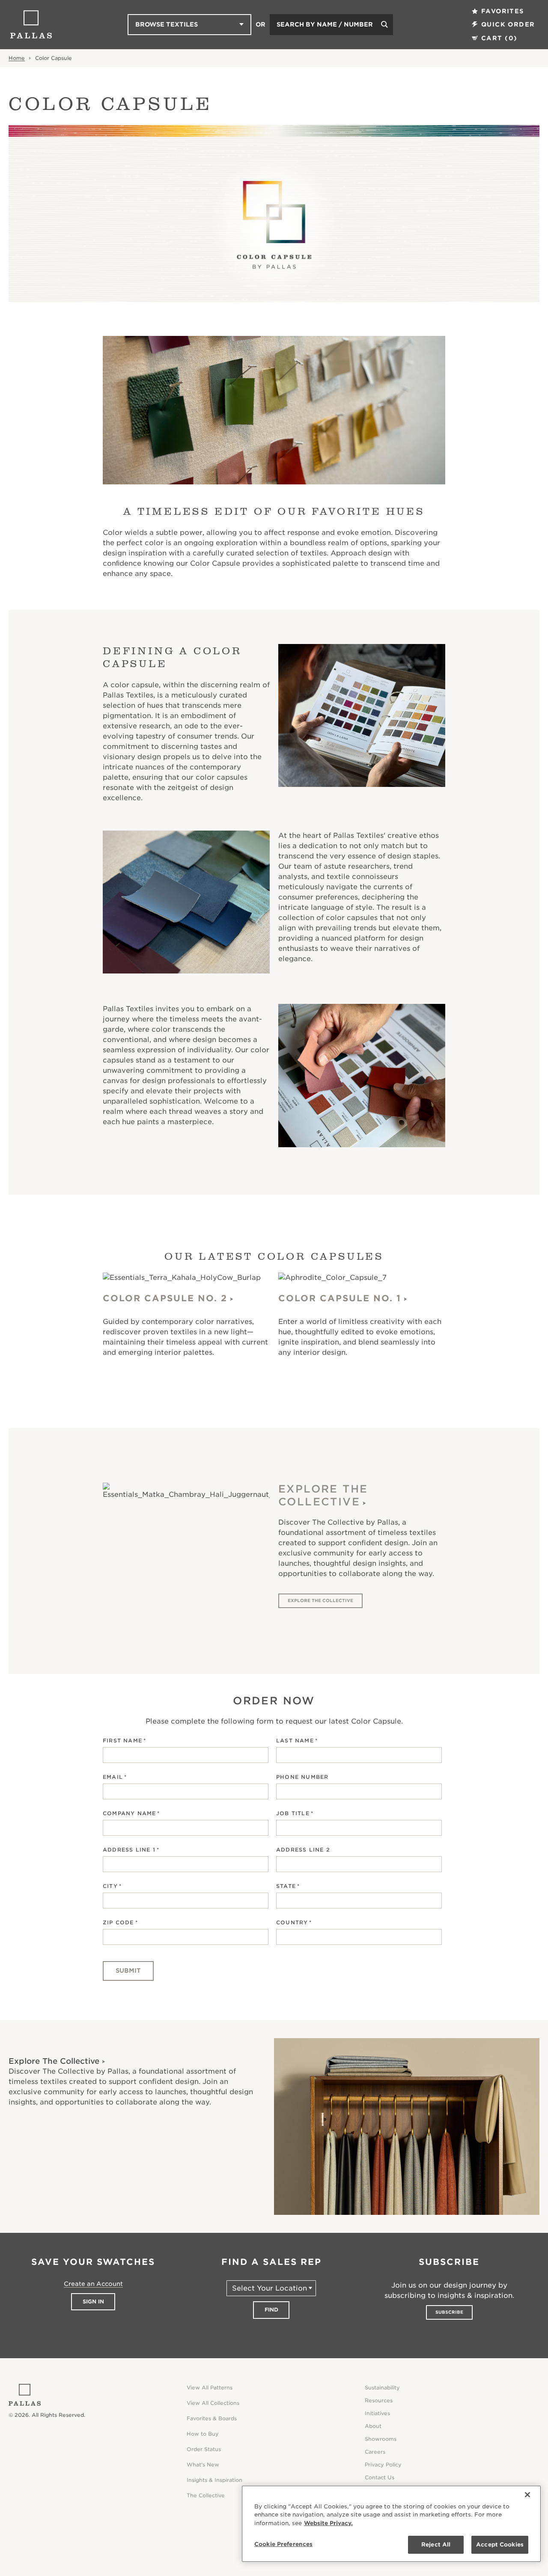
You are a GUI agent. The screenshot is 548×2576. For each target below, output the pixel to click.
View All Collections (213, 2403)
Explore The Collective (323, 1495)
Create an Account (93, 2284)
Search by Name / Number (325, 24)
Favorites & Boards (212, 2418)
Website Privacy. (328, 2523)
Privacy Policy (383, 2465)
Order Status (204, 2449)
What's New (203, 2465)
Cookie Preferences (283, 2544)
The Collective (206, 2495)
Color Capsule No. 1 (340, 1298)
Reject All (436, 2545)
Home (17, 58)
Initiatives (377, 2413)
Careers (375, 2452)
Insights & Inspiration (214, 2480)
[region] (391, 2524)
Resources (379, 2400)
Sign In (93, 2301)
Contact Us (380, 2477)
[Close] (527, 2495)
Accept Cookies (500, 2545)
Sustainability (382, 2388)
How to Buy (203, 2434)
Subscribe (449, 2312)
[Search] (384, 25)
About (373, 2426)
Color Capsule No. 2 (165, 1298)
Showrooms (381, 2439)
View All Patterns (210, 2388)
